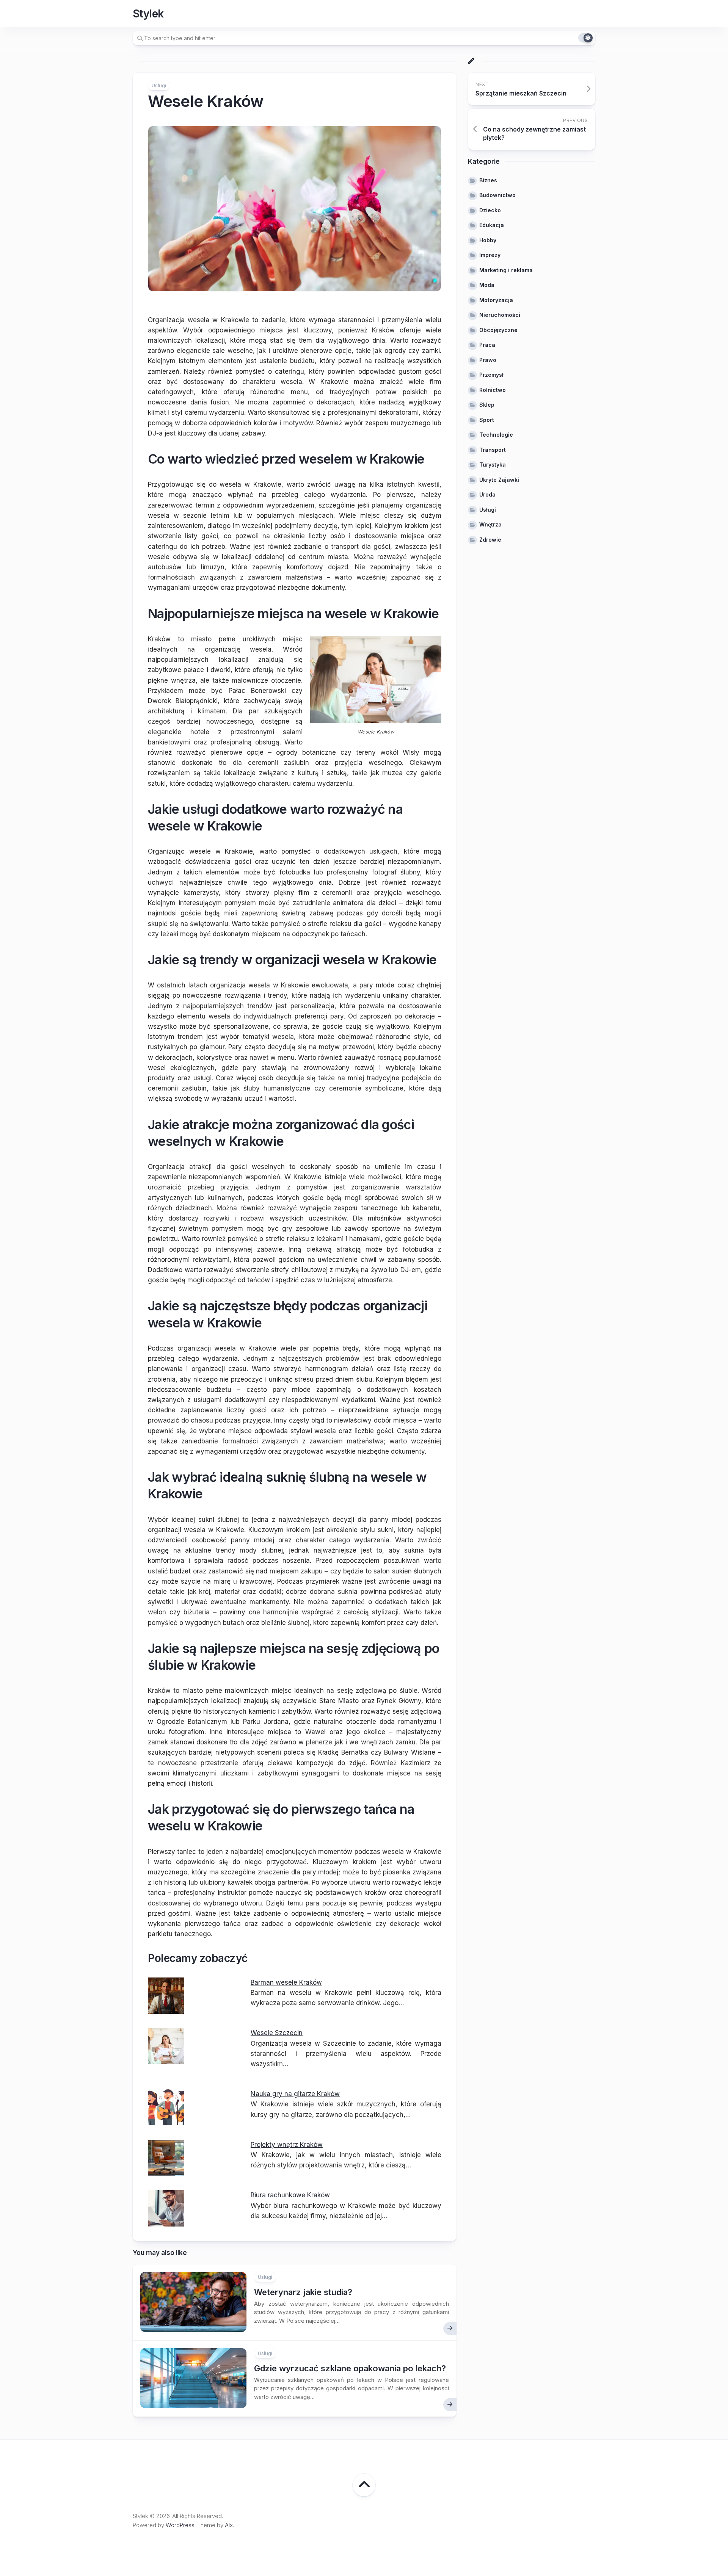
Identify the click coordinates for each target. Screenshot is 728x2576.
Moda (487, 285)
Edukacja (492, 225)
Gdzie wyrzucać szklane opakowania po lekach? (350, 2368)
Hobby (488, 240)
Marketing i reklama (506, 270)
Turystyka (493, 465)
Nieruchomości (500, 315)
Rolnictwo (493, 390)
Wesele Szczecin (277, 2033)
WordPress (180, 2525)
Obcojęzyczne (498, 330)
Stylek (148, 14)
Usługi (159, 85)
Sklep (487, 405)
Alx (229, 2525)
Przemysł (491, 375)
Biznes (488, 180)
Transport (493, 450)
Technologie (496, 435)
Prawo (488, 360)
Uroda (487, 494)
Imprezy (490, 255)
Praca (487, 345)
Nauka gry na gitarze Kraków (295, 2094)
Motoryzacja (496, 300)
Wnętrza (490, 524)
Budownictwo (497, 195)
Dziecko (490, 210)
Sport (487, 420)
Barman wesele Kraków (286, 1982)
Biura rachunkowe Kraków (290, 2195)
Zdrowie (490, 540)
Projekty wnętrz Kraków (287, 2145)
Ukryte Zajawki (499, 480)
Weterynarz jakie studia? (303, 2292)
